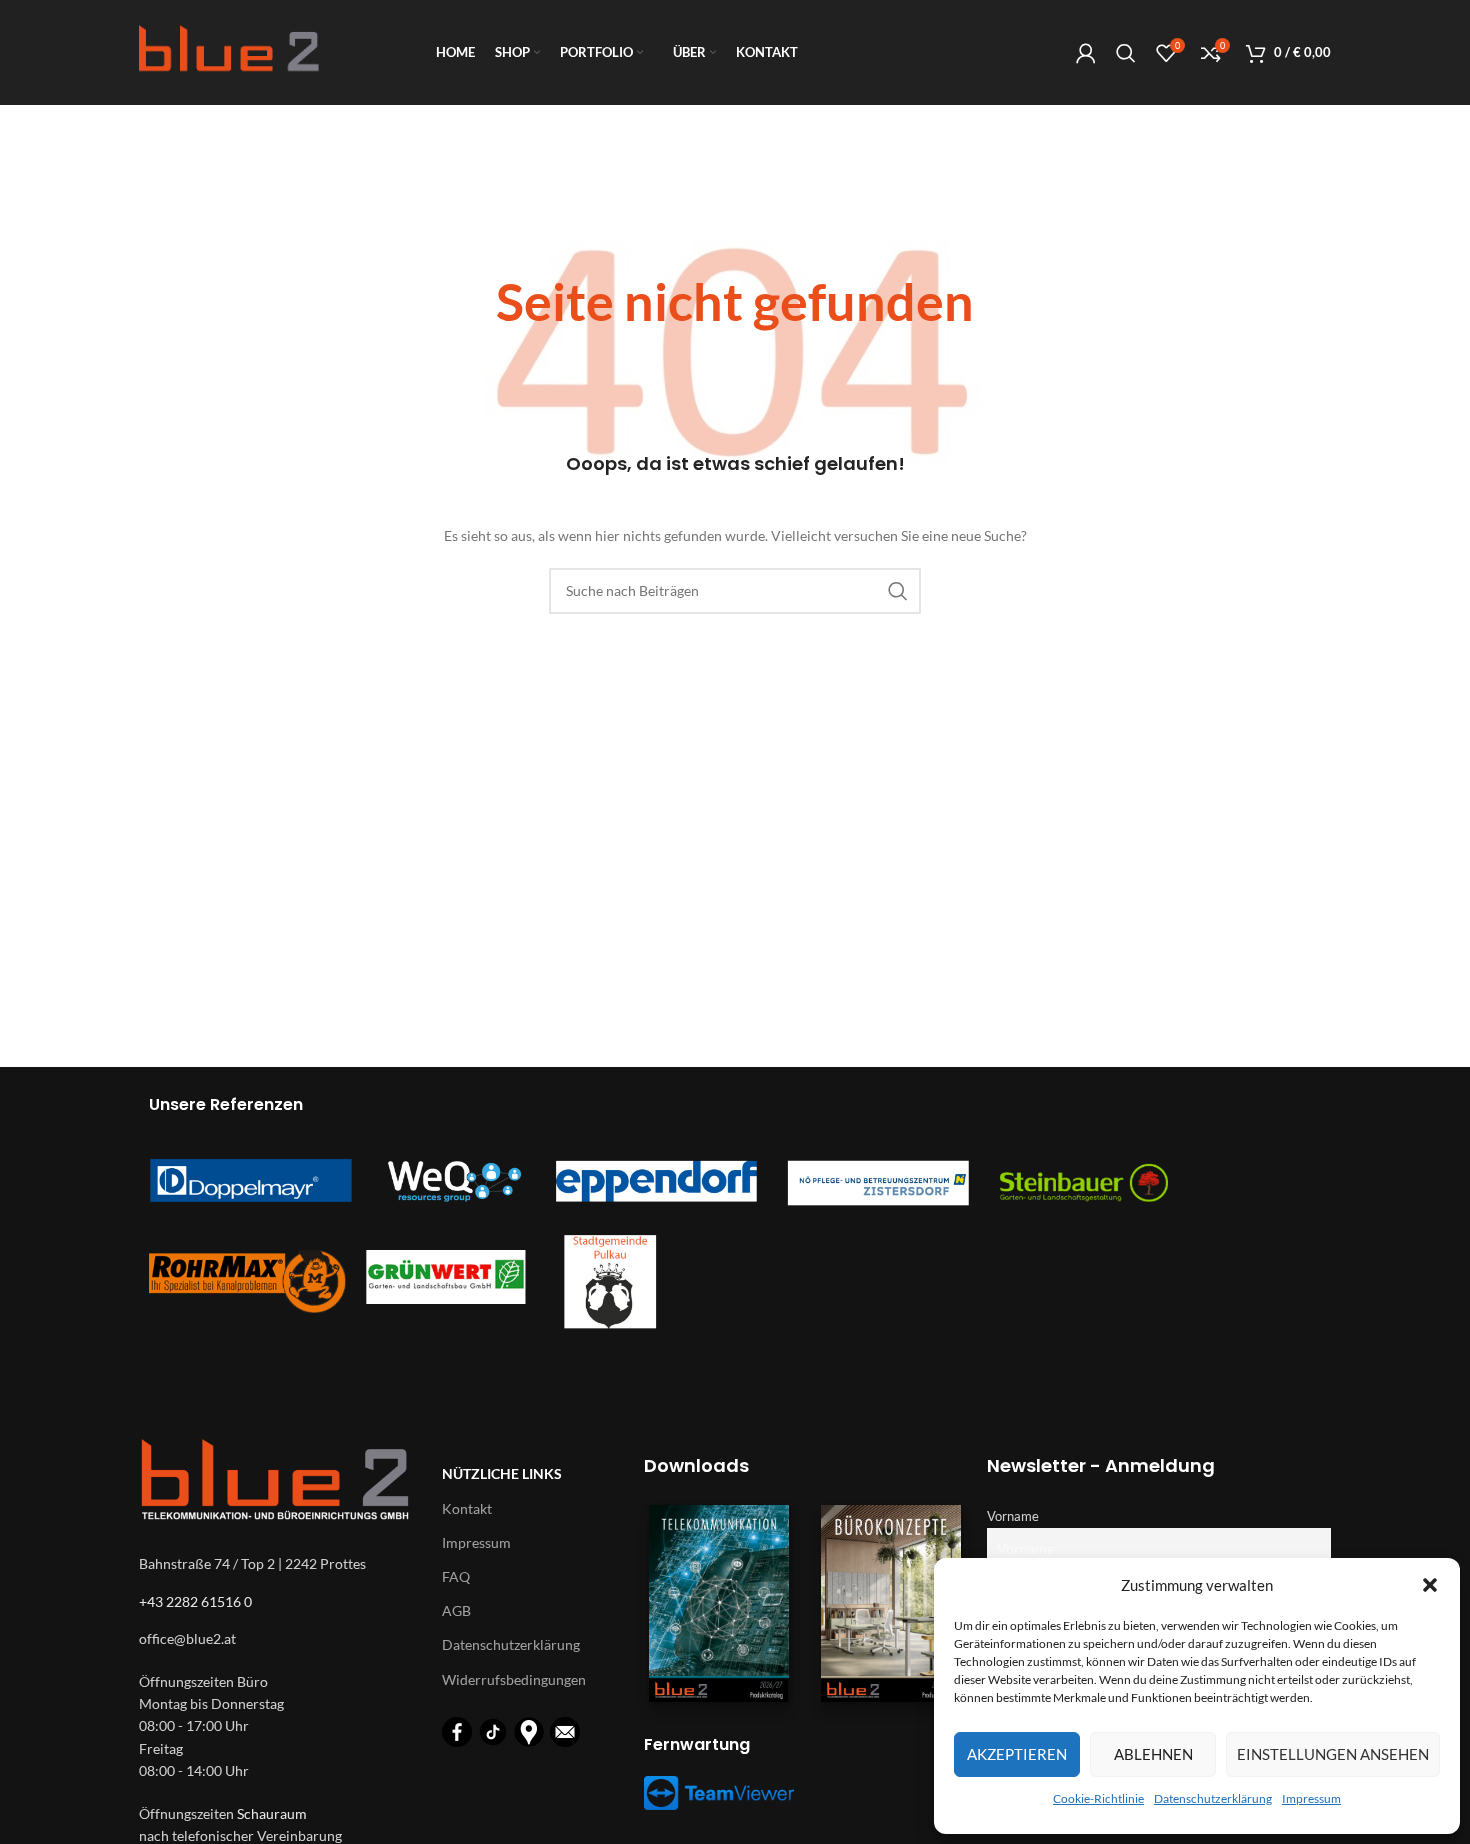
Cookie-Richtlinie (1098, 1798)
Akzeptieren (1017, 1754)
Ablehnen (1153, 1754)
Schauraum (272, 1813)
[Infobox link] (735, 308)
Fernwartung (697, 1744)
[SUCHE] (898, 591)
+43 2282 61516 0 (195, 1601)
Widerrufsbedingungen (514, 1679)
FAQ (456, 1576)
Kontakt (467, 1508)
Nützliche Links (502, 1473)
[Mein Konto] (1086, 53)
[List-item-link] (280, 1639)
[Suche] (1126, 53)
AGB (456, 1610)
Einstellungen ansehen (1333, 1754)
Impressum (1311, 1798)
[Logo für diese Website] (229, 50)
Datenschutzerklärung (1213, 1798)
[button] (1430, 1585)
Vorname (1013, 1516)
